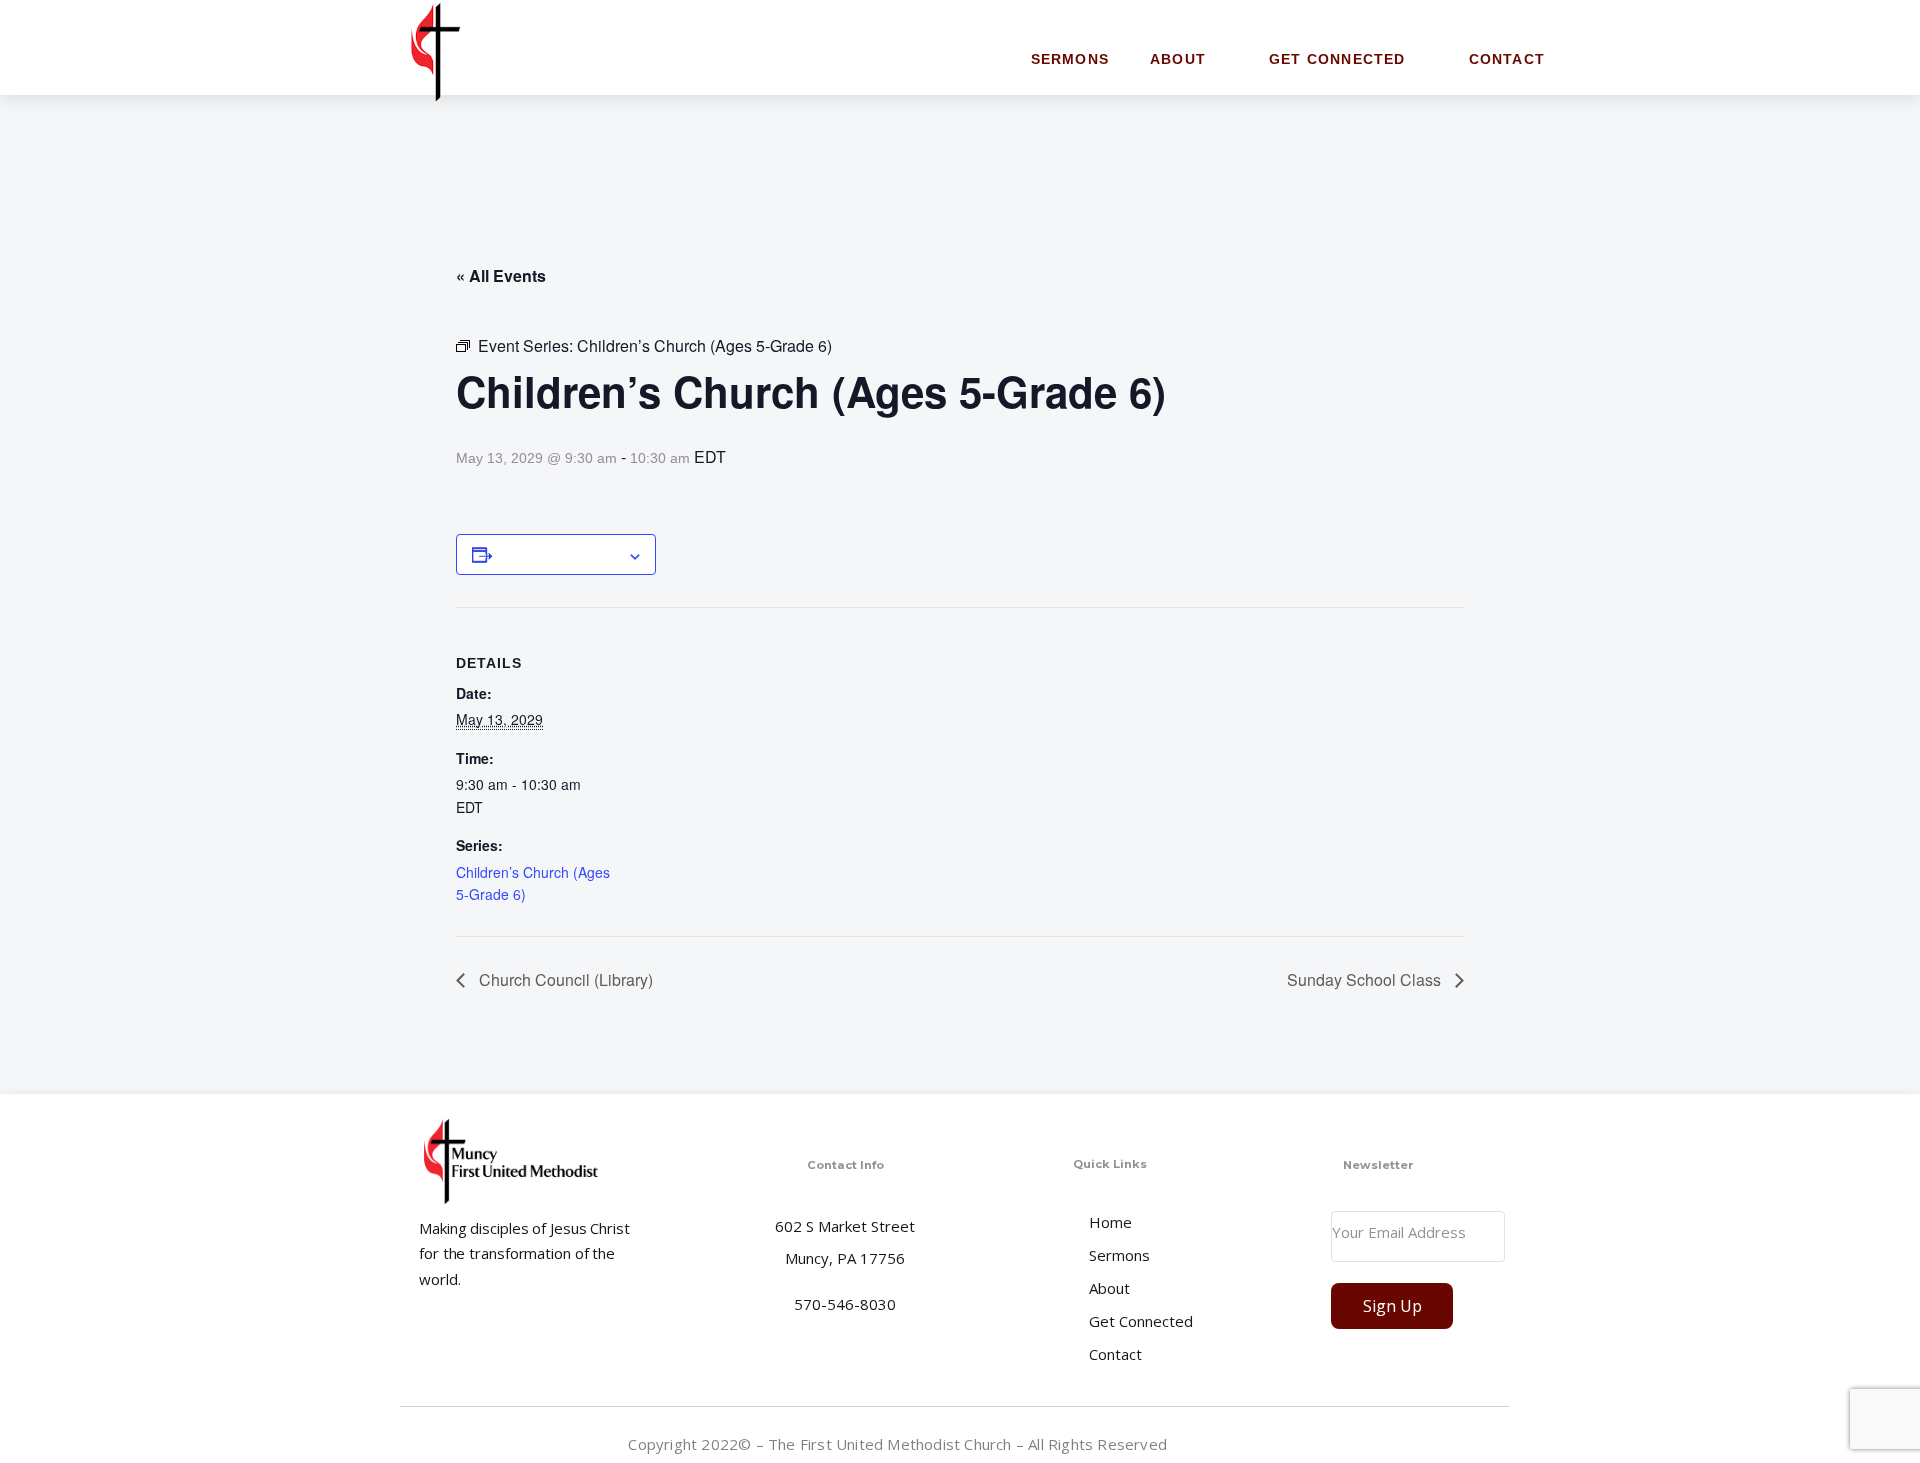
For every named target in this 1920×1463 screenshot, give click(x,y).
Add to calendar (559, 554)
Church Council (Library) (564, 979)
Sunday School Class (1366, 979)
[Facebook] (1493, 1443)
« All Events (501, 275)
